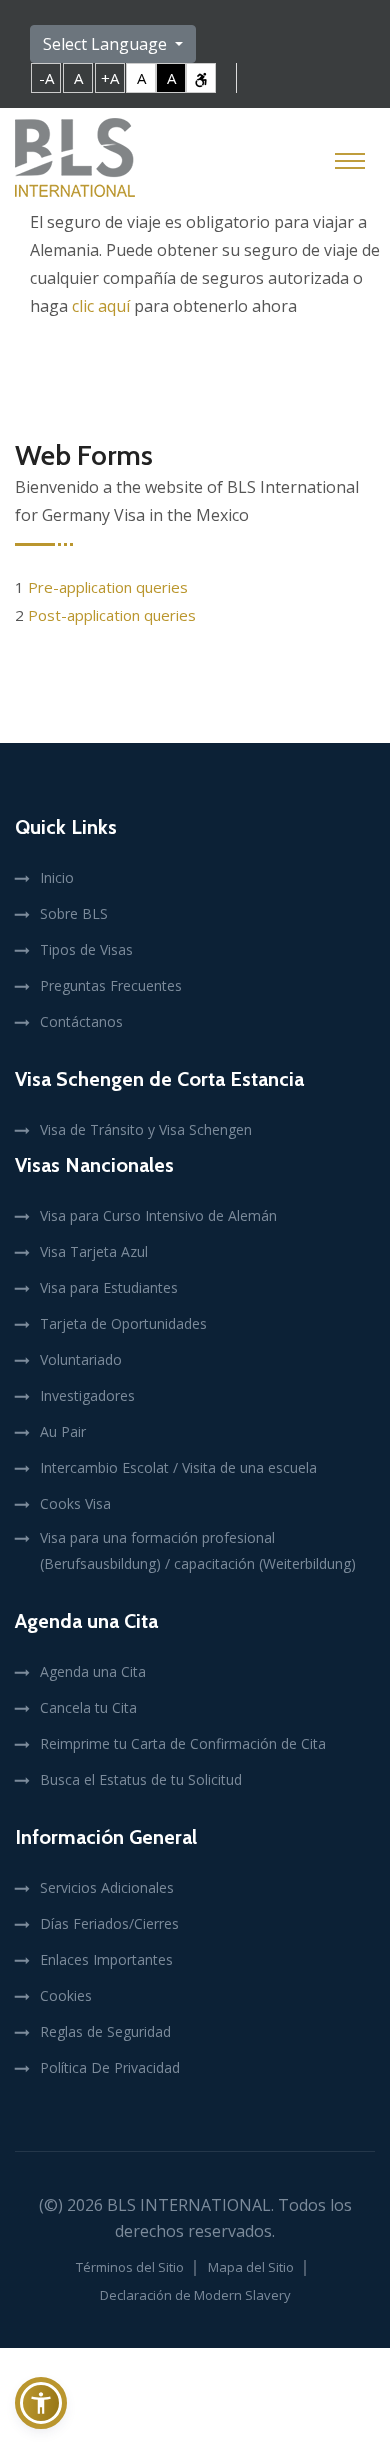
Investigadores (87, 1395)
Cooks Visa (75, 1503)
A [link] (78, 78)
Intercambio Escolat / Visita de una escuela (178, 1467)
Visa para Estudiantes (109, 1287)
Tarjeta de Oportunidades (123, 1323)
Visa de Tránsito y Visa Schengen (146, 1129)
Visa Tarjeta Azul (94, 1251)
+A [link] (110, 78)
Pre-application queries (108, 587)
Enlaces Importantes (106, 1959)
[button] (41, 2403)
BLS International (189, 2205)
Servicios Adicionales (107, 1887)
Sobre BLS (74, 913)
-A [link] (46, 78)
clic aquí (101, 306)
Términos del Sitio (130, 2267)
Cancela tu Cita (88, 1707)
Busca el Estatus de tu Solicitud (141, 1779)
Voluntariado (81, 1359)
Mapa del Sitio (251, 2267)
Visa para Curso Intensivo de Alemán (158, 1215)
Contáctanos (81, 1021)
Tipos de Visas (86, 949)
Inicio (57, 877)
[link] (201, 78)
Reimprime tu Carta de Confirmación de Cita (183, 1743)
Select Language (107, 44)
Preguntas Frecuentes (111, 985)
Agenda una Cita (93, 1671)
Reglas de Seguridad (105, 2031)
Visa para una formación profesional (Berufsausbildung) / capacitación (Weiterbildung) (198, 1550)
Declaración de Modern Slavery (195, 2295)
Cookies (66, 1995)
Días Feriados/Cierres (109, 1923)
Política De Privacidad (110, 2067)
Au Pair (63, 1431)
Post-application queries (112, 615)
